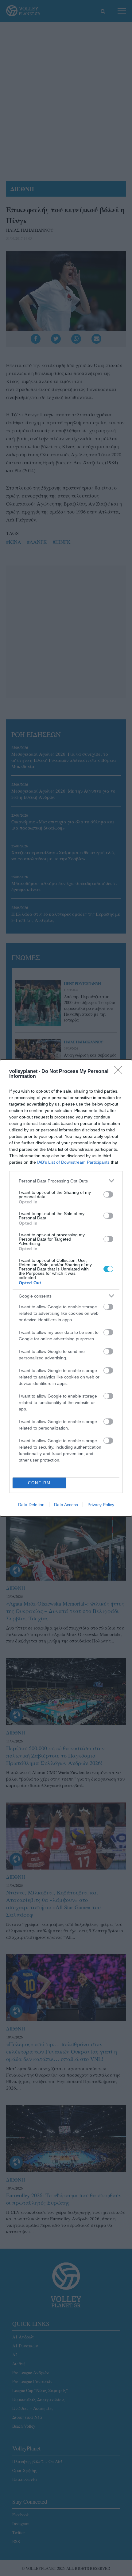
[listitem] (66, 1181)
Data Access (66, 1505)
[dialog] (66, 1288)
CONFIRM (39, 1483)
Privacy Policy (101, 1505)
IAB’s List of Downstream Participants (73, 1162)
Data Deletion (31, 1505)
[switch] (108, 1194)
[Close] (120, 1072)
